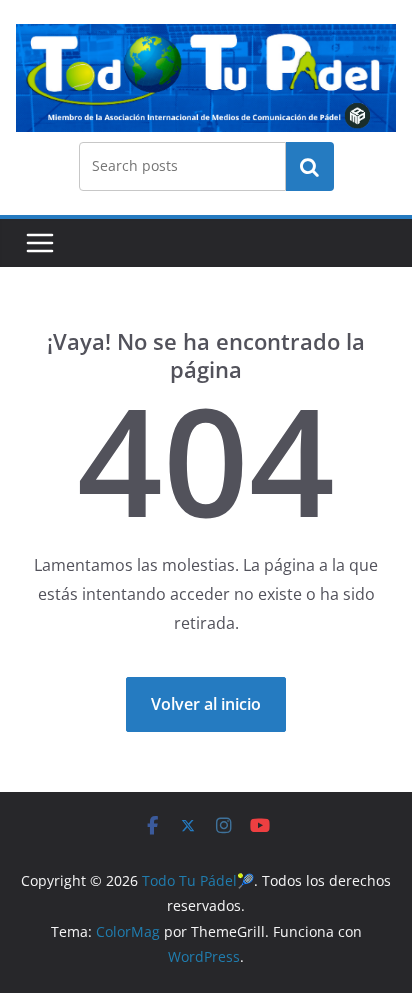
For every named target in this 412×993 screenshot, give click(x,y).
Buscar (310, 166)
